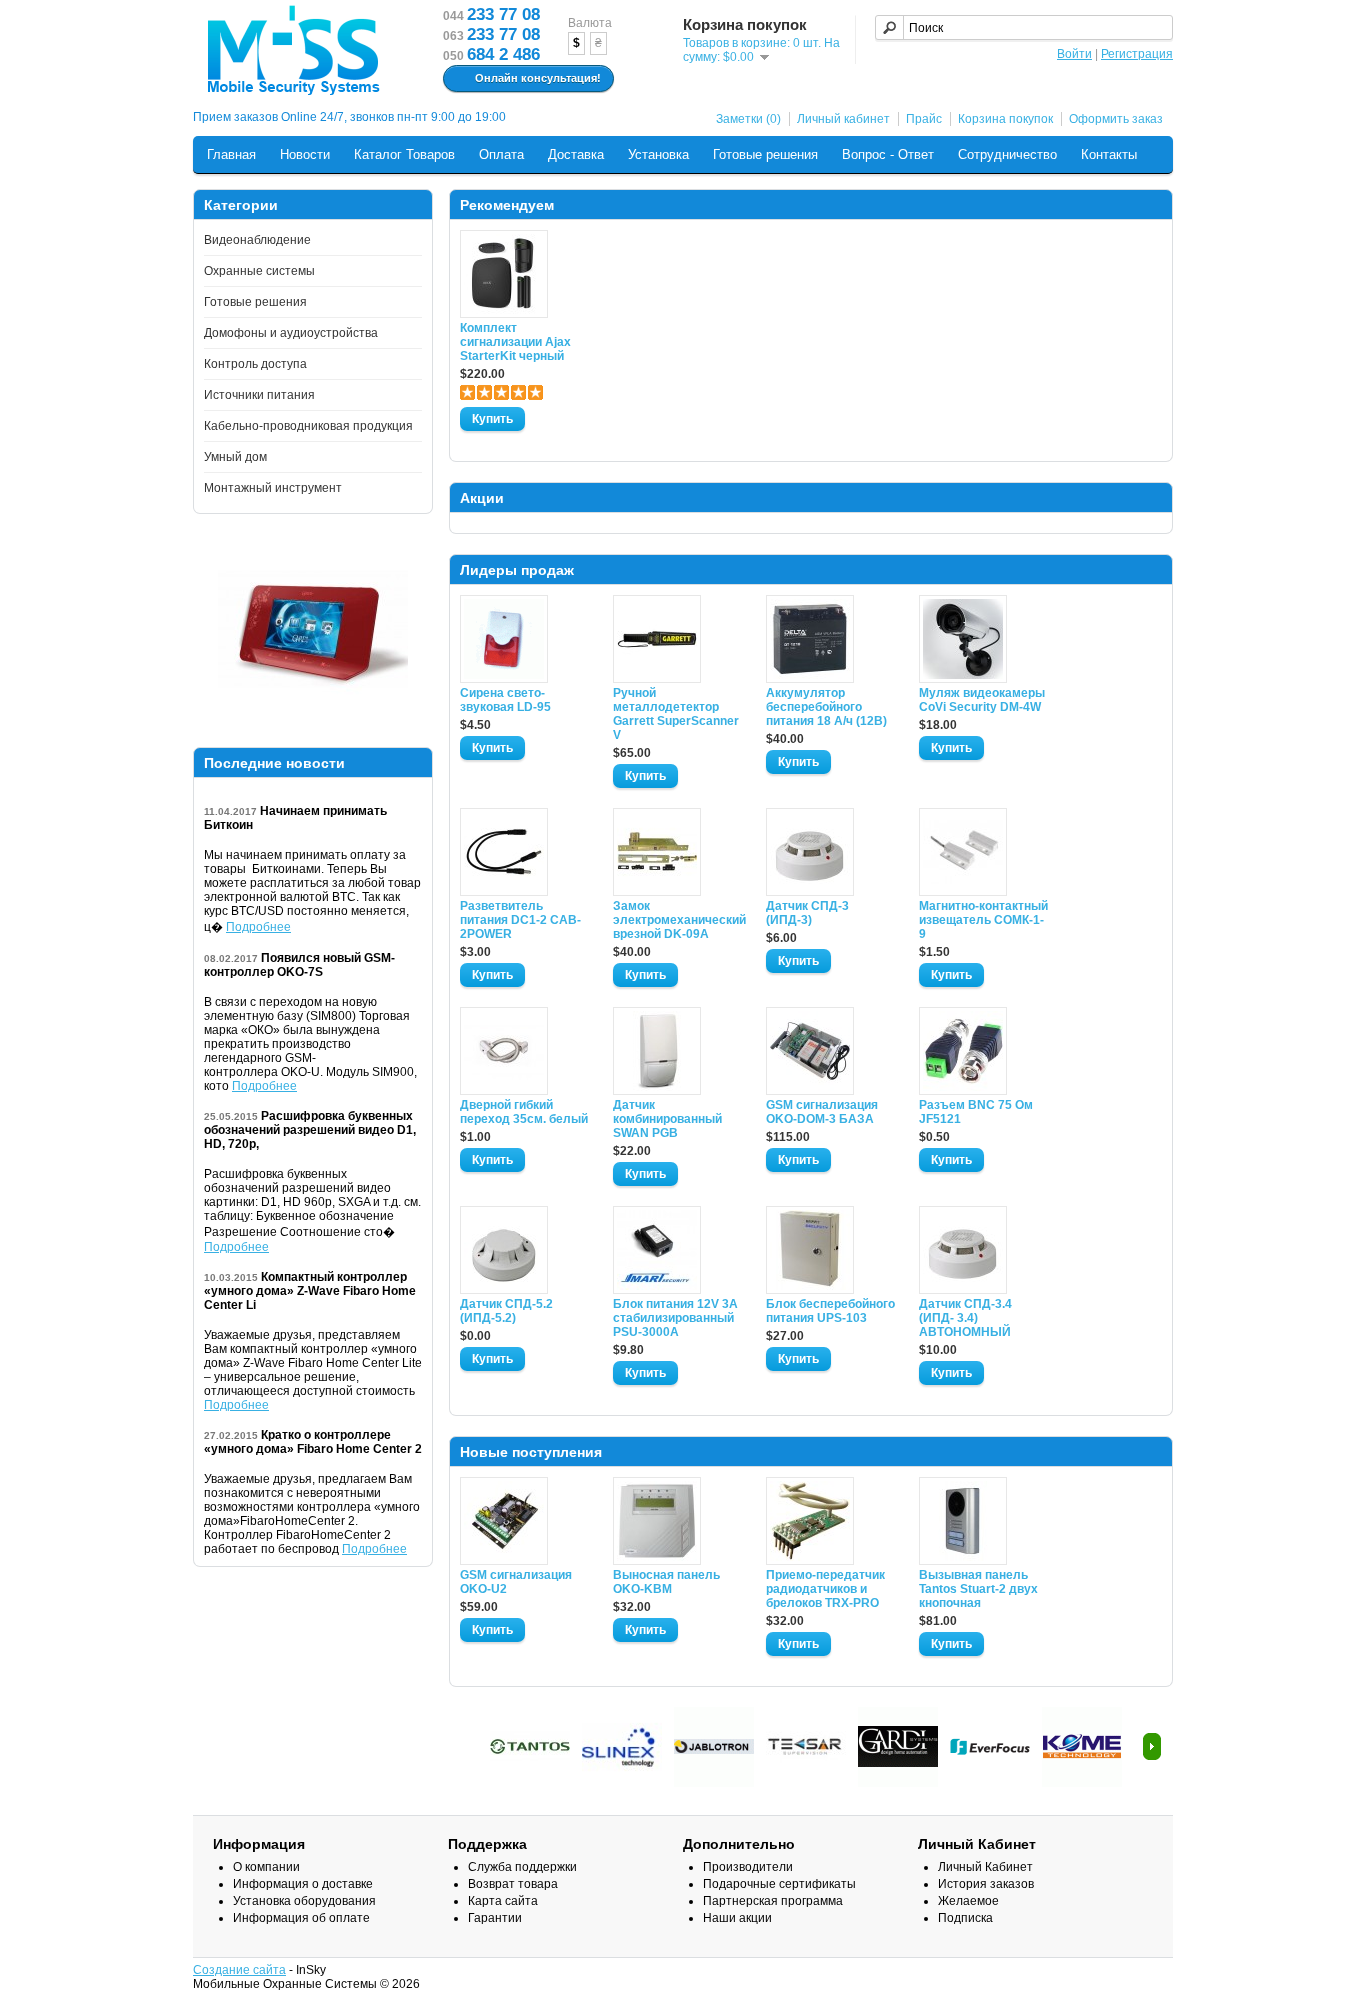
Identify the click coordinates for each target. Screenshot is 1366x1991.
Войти (1074, 54)
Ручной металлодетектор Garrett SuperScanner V (676, 714)
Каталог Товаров (404, 154)
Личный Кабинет (985, 1867)
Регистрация (1137, 54)
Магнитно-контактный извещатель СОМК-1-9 (983, 920)
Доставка (576, 154)
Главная (231, 154)
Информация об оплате (301, 1918)
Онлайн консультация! (538, 78)
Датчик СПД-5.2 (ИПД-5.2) (506, 1311)
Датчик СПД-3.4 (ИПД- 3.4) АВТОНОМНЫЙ (965, 1318)
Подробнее (258, 927)
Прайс (924, 119)
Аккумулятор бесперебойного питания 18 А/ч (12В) (826, 707)
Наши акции (737, 1918)
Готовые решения (765, 154)
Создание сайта (239, 1970)
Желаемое (968, 1901)
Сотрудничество (1007, 154)
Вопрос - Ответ (888, 154)
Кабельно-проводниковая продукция (308, 426)
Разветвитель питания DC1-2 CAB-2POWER (520, 920)
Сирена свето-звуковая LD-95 (505, 700)
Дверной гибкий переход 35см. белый (524, 1112)
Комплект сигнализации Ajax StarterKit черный (515, 342)
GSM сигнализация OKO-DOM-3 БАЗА (822, 1112)
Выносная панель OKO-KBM (666, 1582)
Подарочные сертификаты (779, 1884)
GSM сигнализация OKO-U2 (516, 1582)
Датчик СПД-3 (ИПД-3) (807, 913)
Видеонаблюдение (257, 240)
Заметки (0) (748, 119)
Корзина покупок (1005, 119)
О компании (266, 1867)
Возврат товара (513, 1884)
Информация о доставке (303, 1884)
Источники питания (259, 395)
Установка (658, 154)
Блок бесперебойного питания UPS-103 (830, 1311)
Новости (305, 154)
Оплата (501, 154)
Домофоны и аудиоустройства (291, 333)
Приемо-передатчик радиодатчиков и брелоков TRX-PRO (825, 1589)
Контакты (1109, 154)
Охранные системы (259, 271)
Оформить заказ (1116, 119)
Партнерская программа (773, 1901)
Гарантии (495, 1918)
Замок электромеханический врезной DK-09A (678, 920)
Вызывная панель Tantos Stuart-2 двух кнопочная (978, 1589)
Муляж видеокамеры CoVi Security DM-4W (982, 700)
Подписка (965, 1918)
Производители (748, 1867)
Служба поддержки (522, 1867)
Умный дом (235, 457)
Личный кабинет (843, 119)
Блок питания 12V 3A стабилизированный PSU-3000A (675, 1318)
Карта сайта (503, 1901)
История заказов (986, 1884)
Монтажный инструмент (273, 488)
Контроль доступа (255, 364)
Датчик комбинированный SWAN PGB (667, 1119)
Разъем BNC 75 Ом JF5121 (976, 1112)
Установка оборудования (304, 1901)
